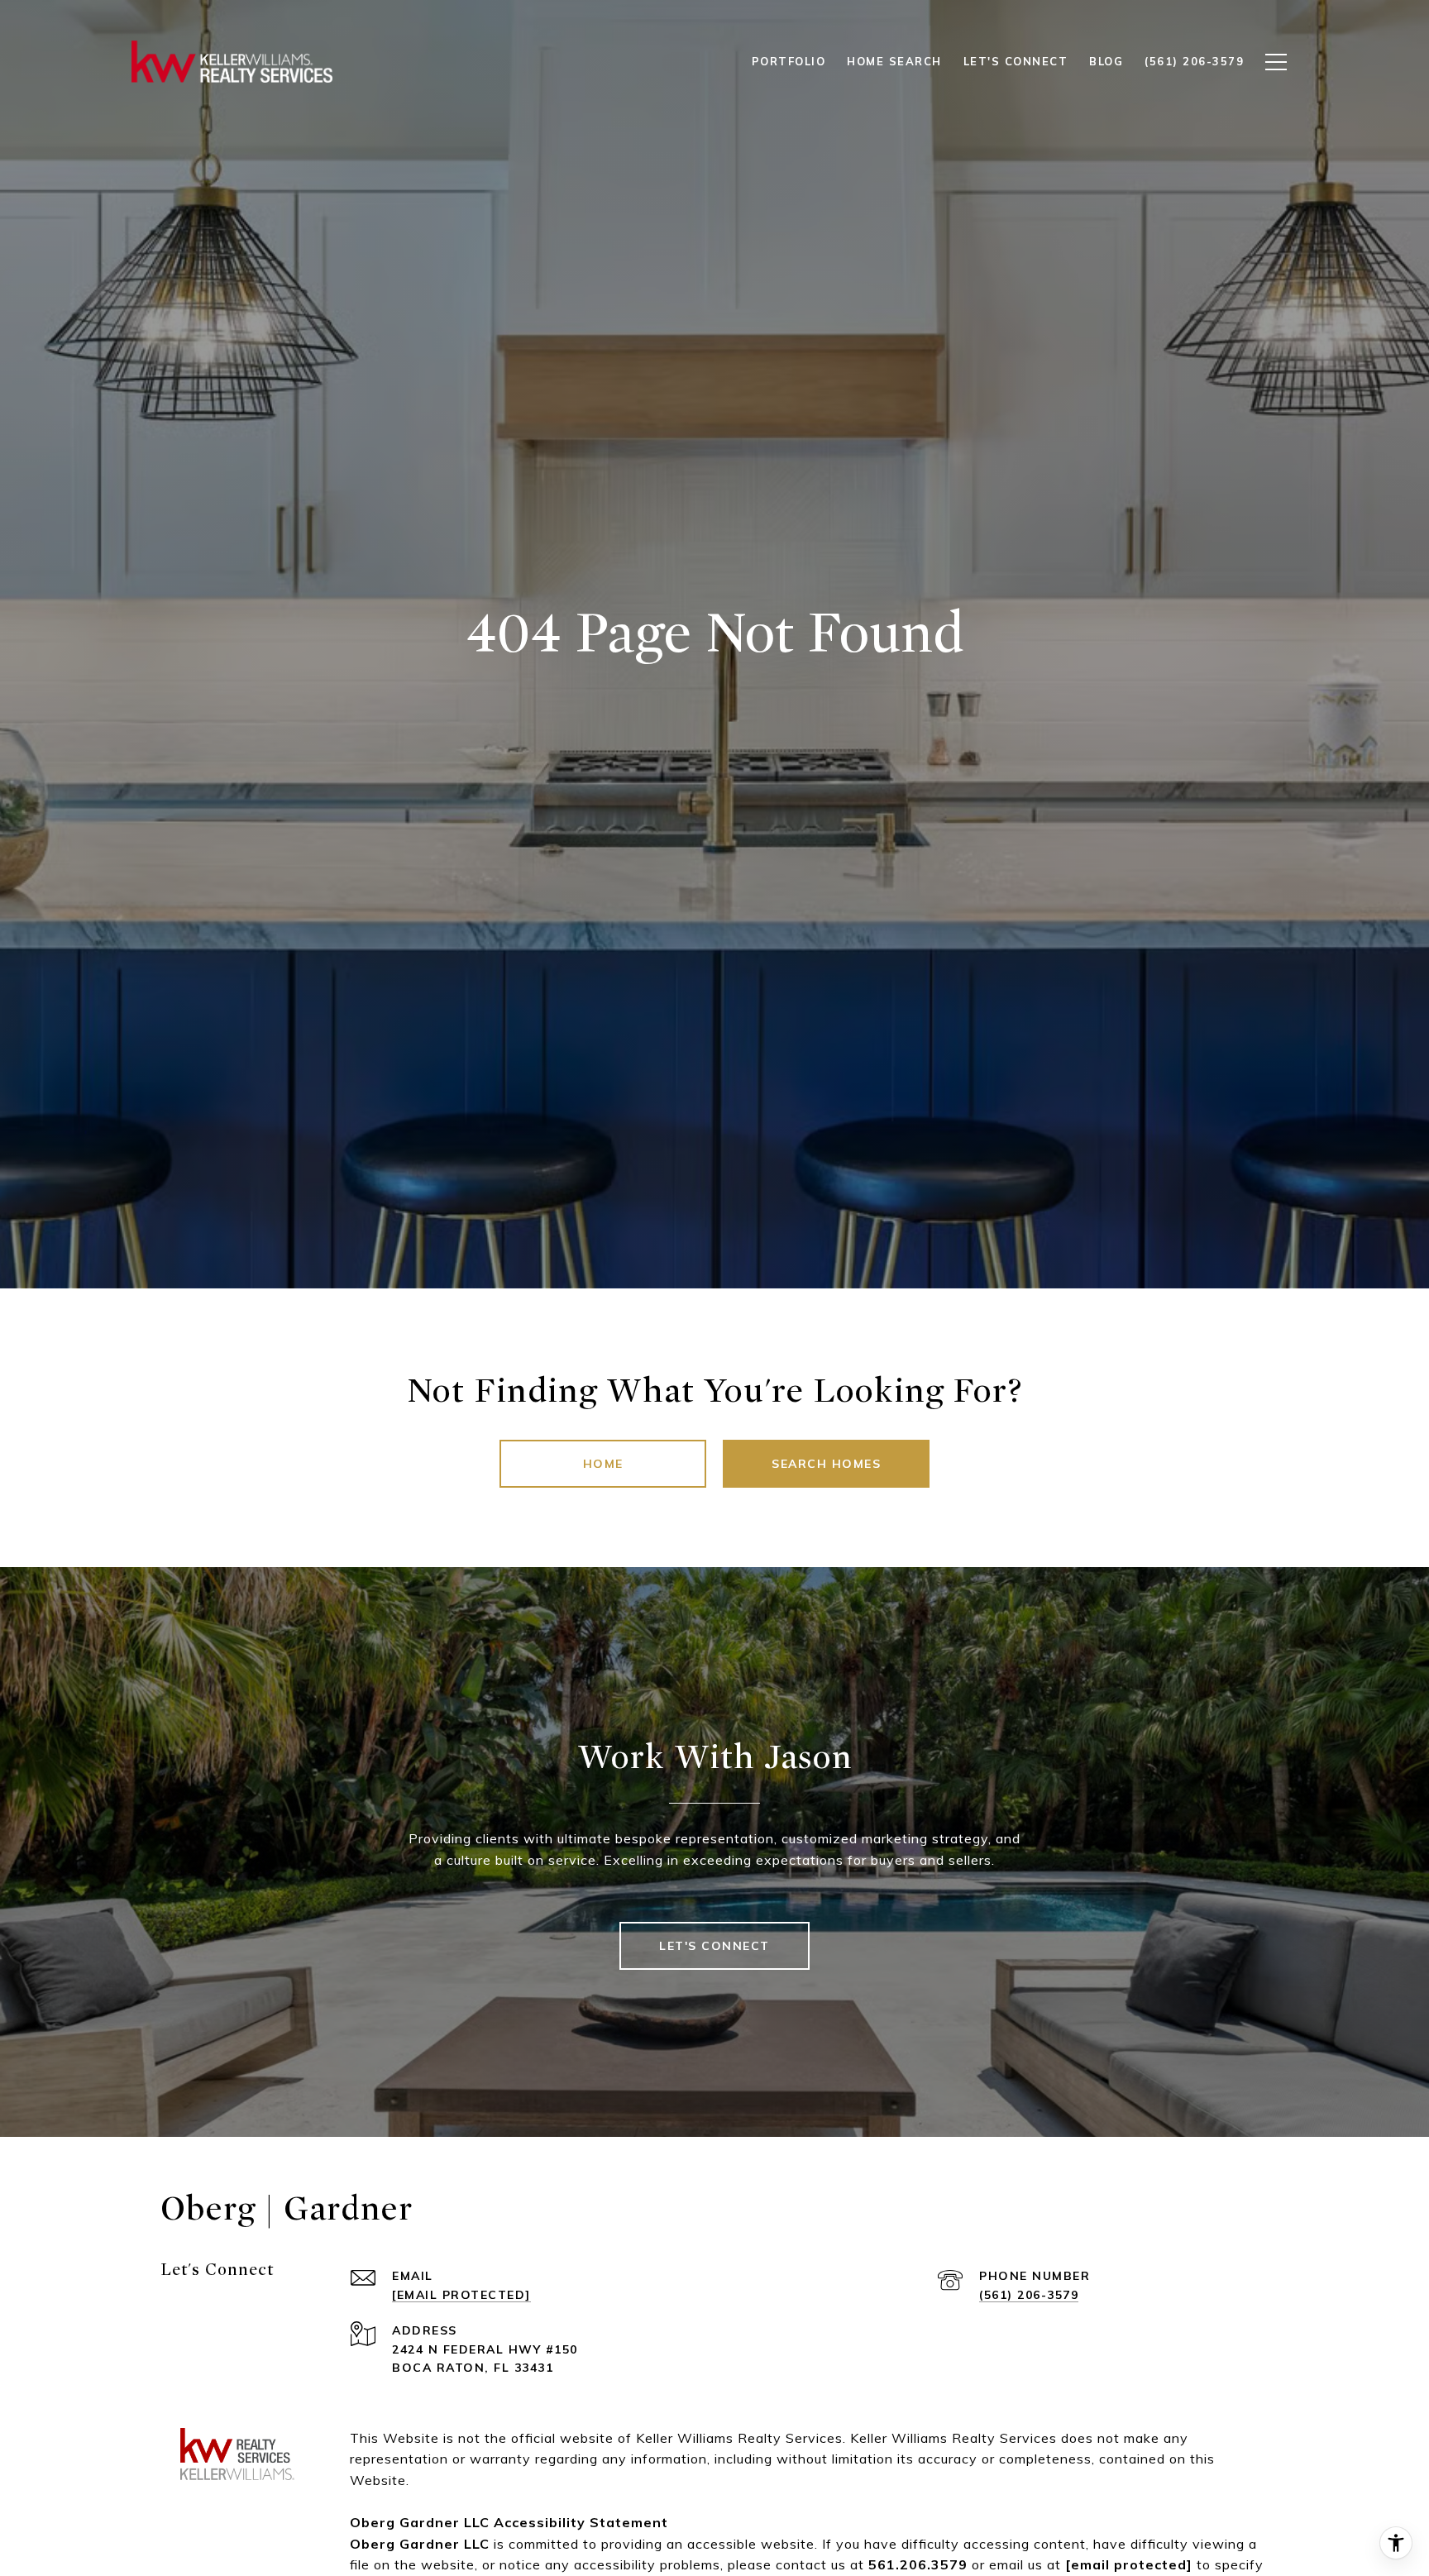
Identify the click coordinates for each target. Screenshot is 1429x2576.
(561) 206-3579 (1029, 2295)
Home (603, 1464)
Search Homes (826, 1464)
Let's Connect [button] (714, 1946)
